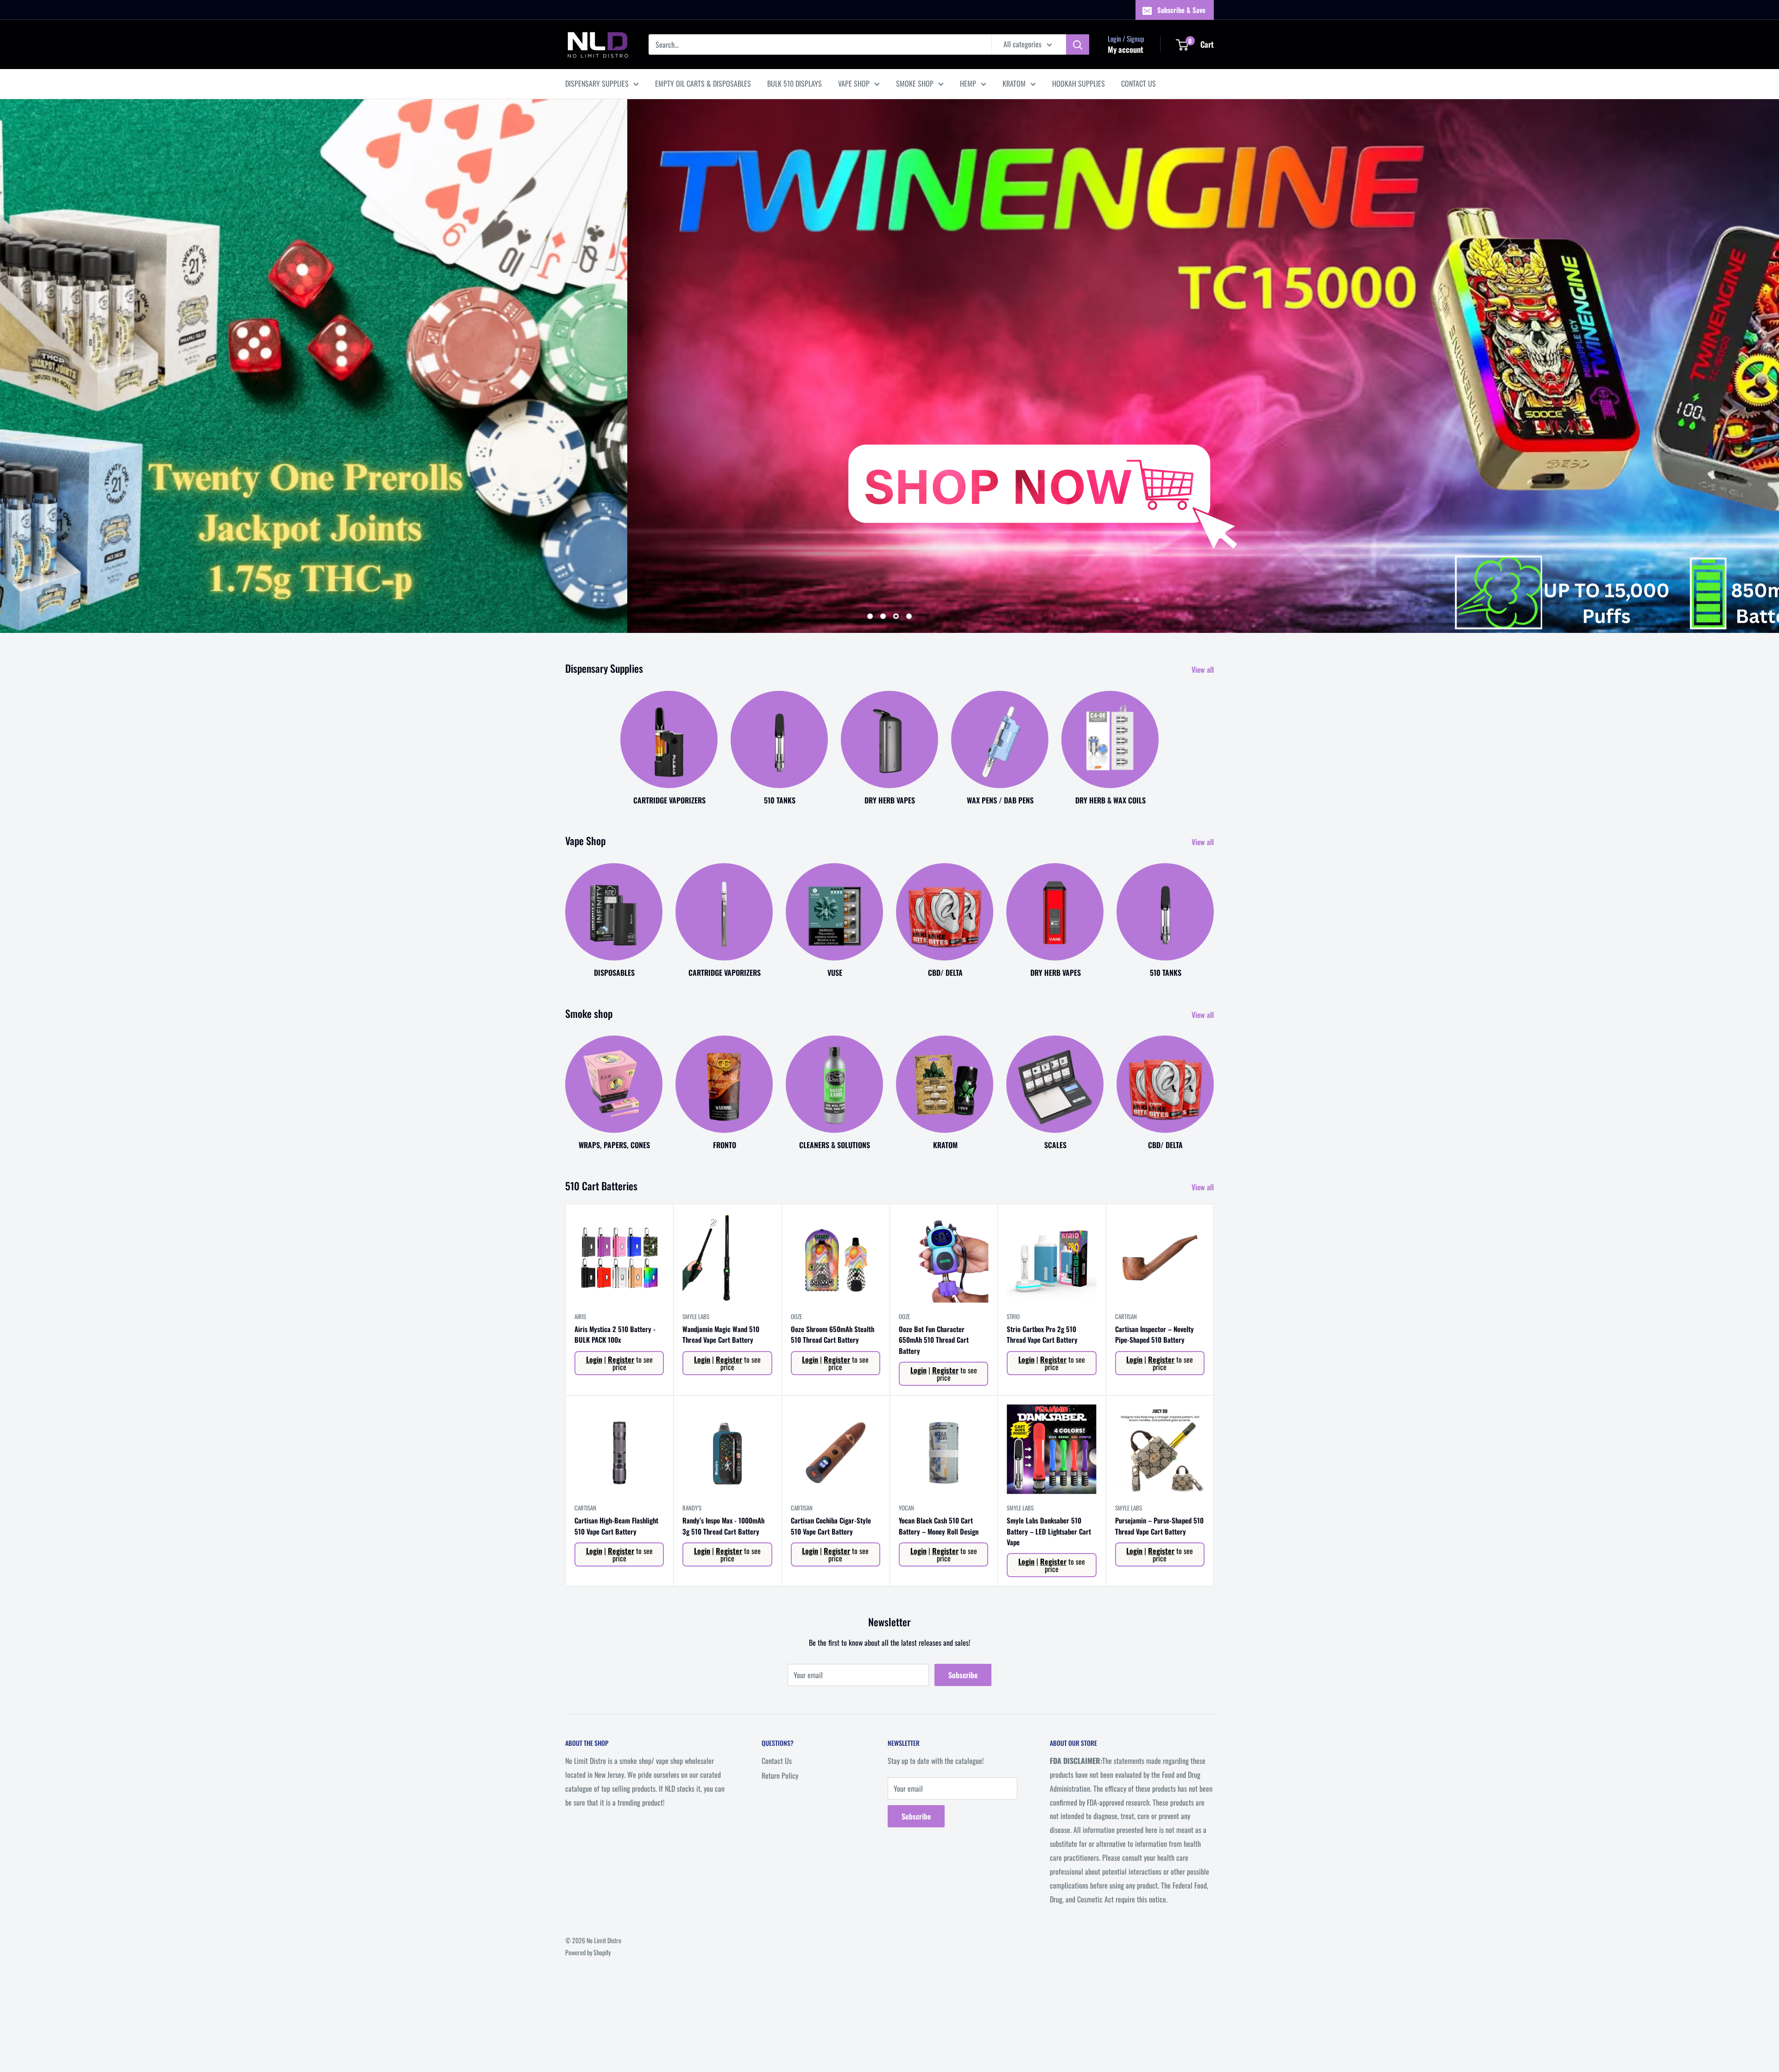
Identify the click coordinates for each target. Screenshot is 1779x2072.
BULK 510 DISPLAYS (795, 83)
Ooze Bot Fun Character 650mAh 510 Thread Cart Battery (934, 1340)
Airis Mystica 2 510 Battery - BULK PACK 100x (615, 1334)
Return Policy (780, 1775)
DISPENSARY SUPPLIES (597, 83)
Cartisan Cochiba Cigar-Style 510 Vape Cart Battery (831, 1526)
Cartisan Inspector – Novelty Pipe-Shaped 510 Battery (1154, 1334)
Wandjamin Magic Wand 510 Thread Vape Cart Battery (721, 1334)
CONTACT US (1139, 83)
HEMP (968, 83)
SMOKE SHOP (915, 83)
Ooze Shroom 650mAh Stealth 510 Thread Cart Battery (833, 1334)
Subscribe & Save (1181, 10)
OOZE (796, 1316)
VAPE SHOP (854, 83)
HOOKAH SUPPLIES (1079, 83)
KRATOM (1014, 83)
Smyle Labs (696, 1316)
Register (621, 1359)
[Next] (1214, 911)
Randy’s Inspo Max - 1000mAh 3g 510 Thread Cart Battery (723, 1526)
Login (594, 1359)
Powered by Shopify (588, 1952)
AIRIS (580, 1316)
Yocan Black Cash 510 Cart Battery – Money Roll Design (939, 1526)
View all (1204, 670)
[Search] (1078, 44)
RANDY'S (692, 1508)
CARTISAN (1126, 1316)
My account (1126, 49)
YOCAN (906, 1508)
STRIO (1013, 1316)
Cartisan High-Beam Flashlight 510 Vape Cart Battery (616, 1526)
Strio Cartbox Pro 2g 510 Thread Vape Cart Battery (1042, 1334)
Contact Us (777, 1761)
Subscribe (963, 1675)
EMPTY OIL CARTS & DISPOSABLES (703, 83)
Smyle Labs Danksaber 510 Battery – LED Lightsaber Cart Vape (1049, 1531)
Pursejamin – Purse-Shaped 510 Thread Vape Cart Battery (1159, 1526)
